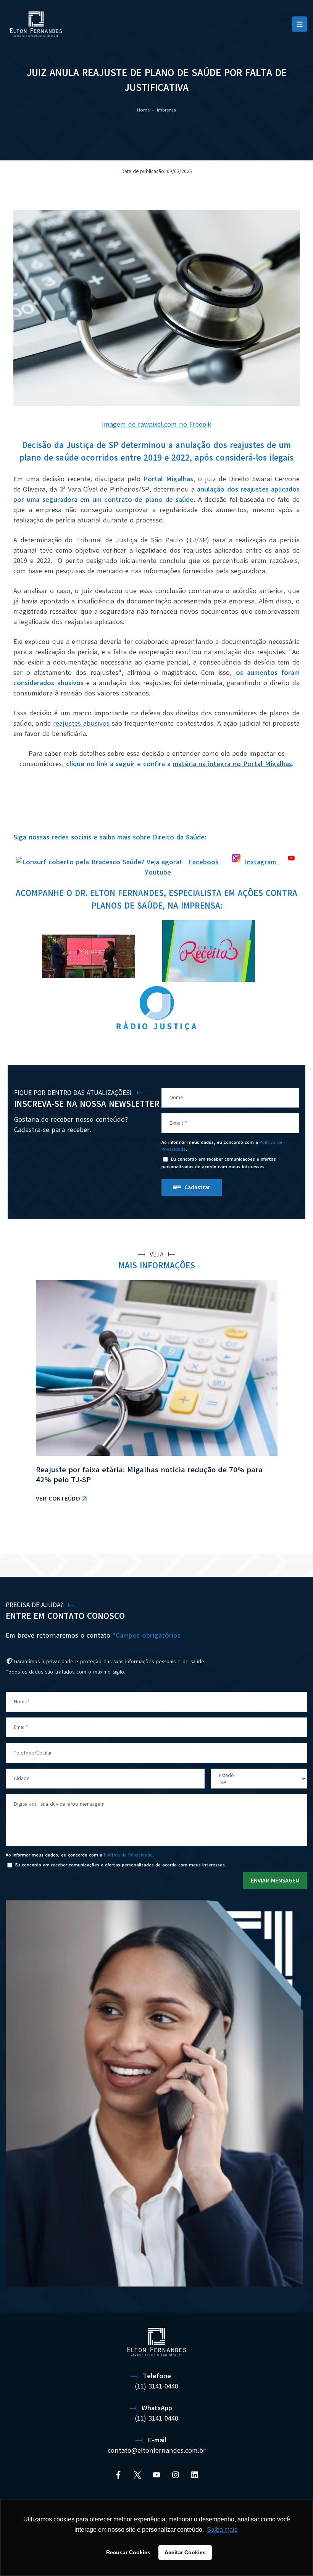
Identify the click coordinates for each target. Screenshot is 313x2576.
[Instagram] (176, 2475)
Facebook (204, 862)
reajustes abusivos (81, 723)
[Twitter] (137, 2475)
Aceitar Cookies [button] (185, 2552)
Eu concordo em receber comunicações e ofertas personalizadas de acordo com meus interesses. (219, 1163)
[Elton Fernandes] (36, 24)
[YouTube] (156, 2475)
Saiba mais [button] (222, 2530)
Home (143, 110)
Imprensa (166, 110)
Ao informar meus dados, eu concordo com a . (222, 1146)
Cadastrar (197, 1187)
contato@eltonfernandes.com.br (157, 2450)
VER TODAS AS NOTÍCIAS (267, 1534)
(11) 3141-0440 (156, 2386)
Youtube (158, 872)
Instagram (263, 862)
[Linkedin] (195, 2475)
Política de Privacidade (128, 1855)
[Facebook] (118, 2475)
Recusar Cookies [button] (128, 2552)
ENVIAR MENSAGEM (275, 1881)
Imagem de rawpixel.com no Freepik (156, 424)
